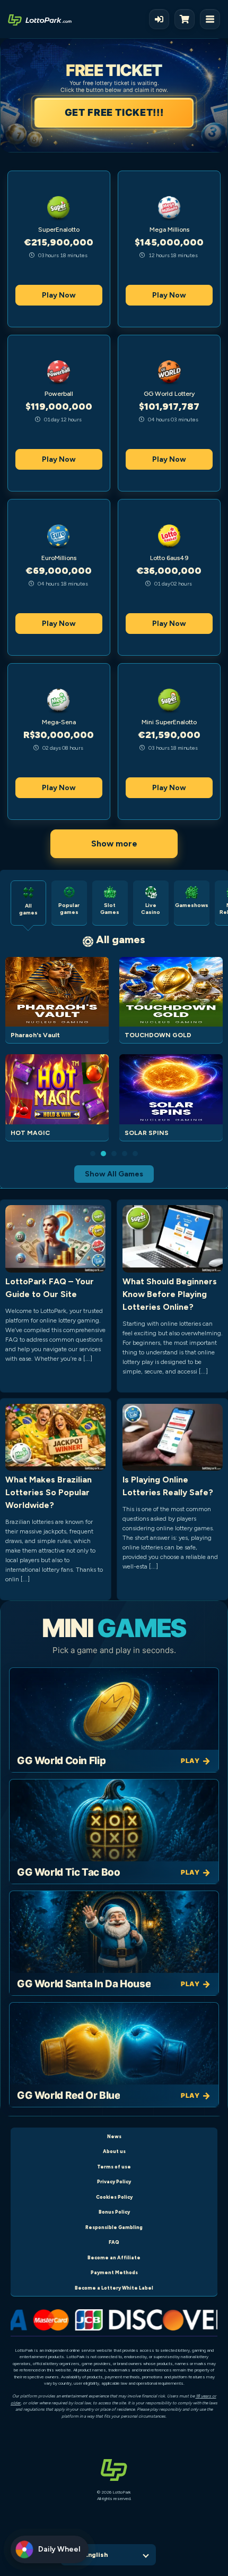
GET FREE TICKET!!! (113, 112)
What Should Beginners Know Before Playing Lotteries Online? (170, 1294)
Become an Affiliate (114, 2257)
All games (121, 939)
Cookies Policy (114, 2197)
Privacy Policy (114, 2181)
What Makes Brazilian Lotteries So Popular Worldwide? (49, 1492)
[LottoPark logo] (40, 19)
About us (114, 2151)
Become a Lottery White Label (114, 2288)
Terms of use (114, 2167)
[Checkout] (187, 19)
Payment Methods (114, 2272)
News (114, 2136)
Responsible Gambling (114, 2227)
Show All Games (114, 1174)
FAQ (114, 2242)
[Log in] (159, 19)
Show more (114, 844)
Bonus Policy (114, 2212)
